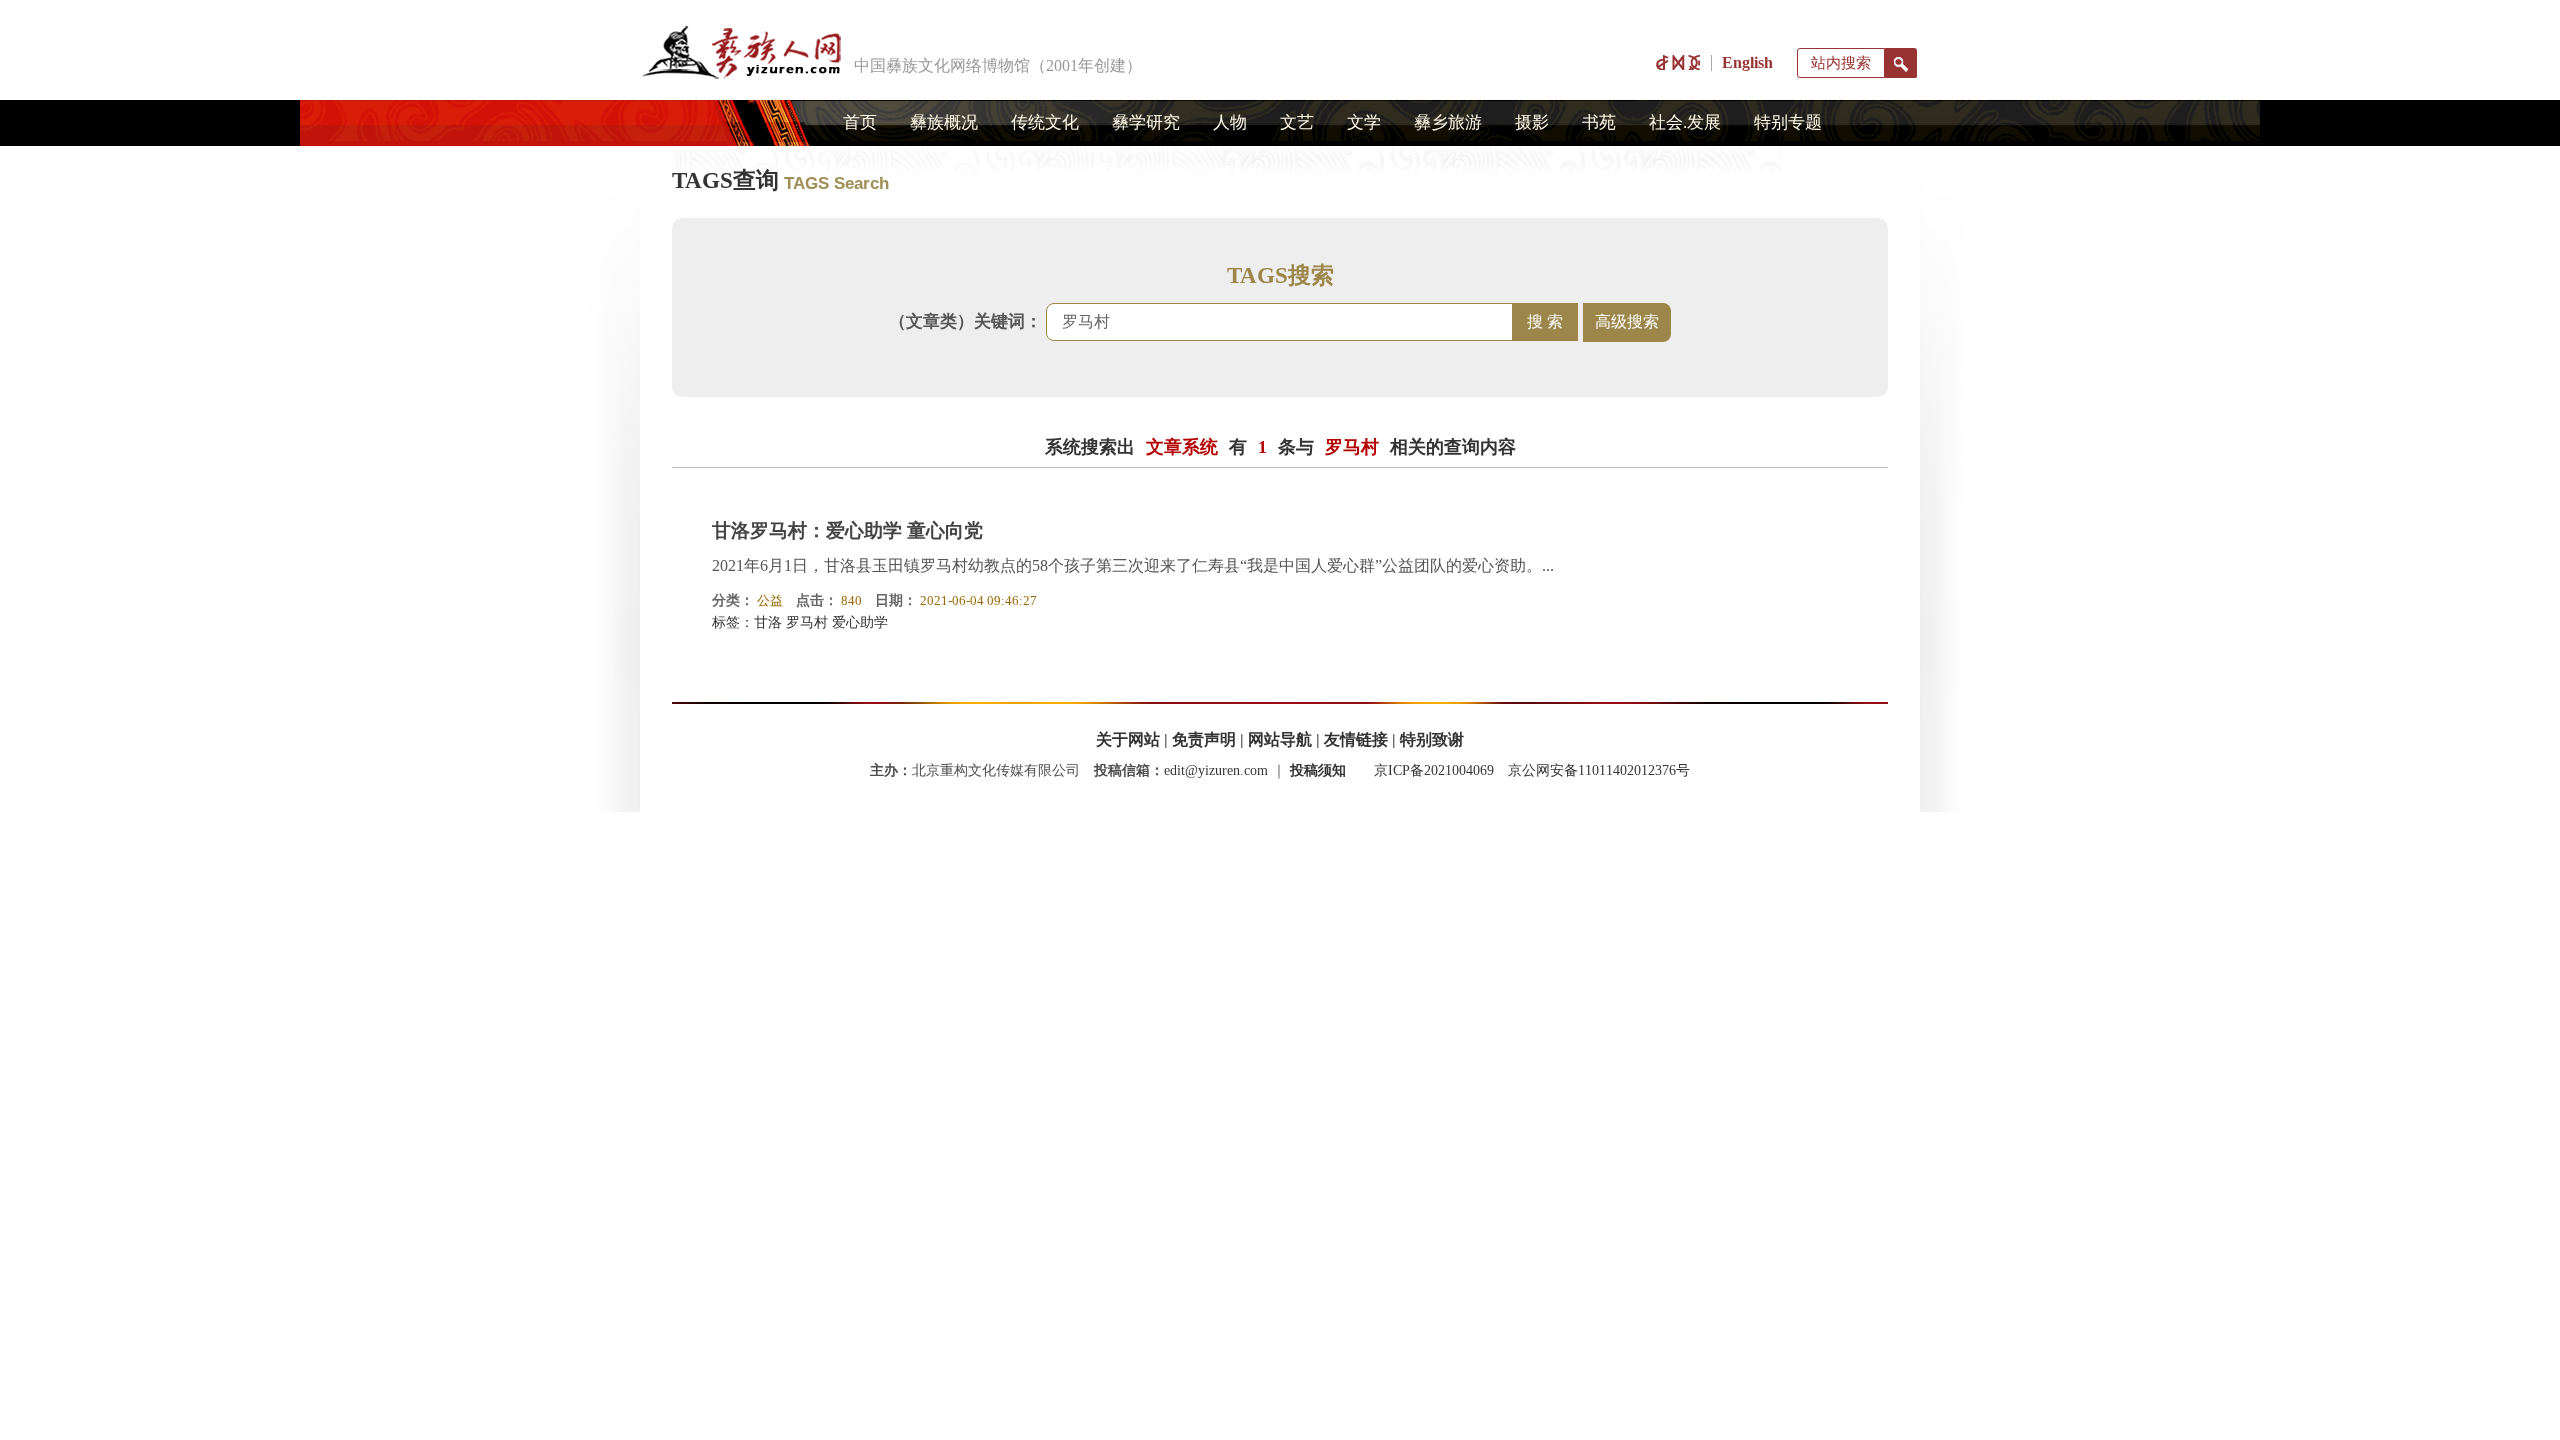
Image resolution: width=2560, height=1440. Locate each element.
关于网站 (1128, 739)
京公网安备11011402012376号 (1599, 770)
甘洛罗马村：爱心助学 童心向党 (847, 530)
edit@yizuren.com (1216, 770)
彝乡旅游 (1448, 122)
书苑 (1599, 122)
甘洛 (768, 622)
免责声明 (1204, 739)
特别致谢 (1432, 739)
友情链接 (1356, 739)
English (1747, 62)
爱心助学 (860, 622)
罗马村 (807, 622)
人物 (1230, 122)
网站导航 (1280, 739)
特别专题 (1788, 122)
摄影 (1532, 122)
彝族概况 (944, 122)
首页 (860, 122)
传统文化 (1045, 122)
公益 (770, 600)
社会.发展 (1685, 122)
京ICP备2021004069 (1434, 770)
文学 (1364, 122)
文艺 (1297, 122)
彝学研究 (1146, 122)
